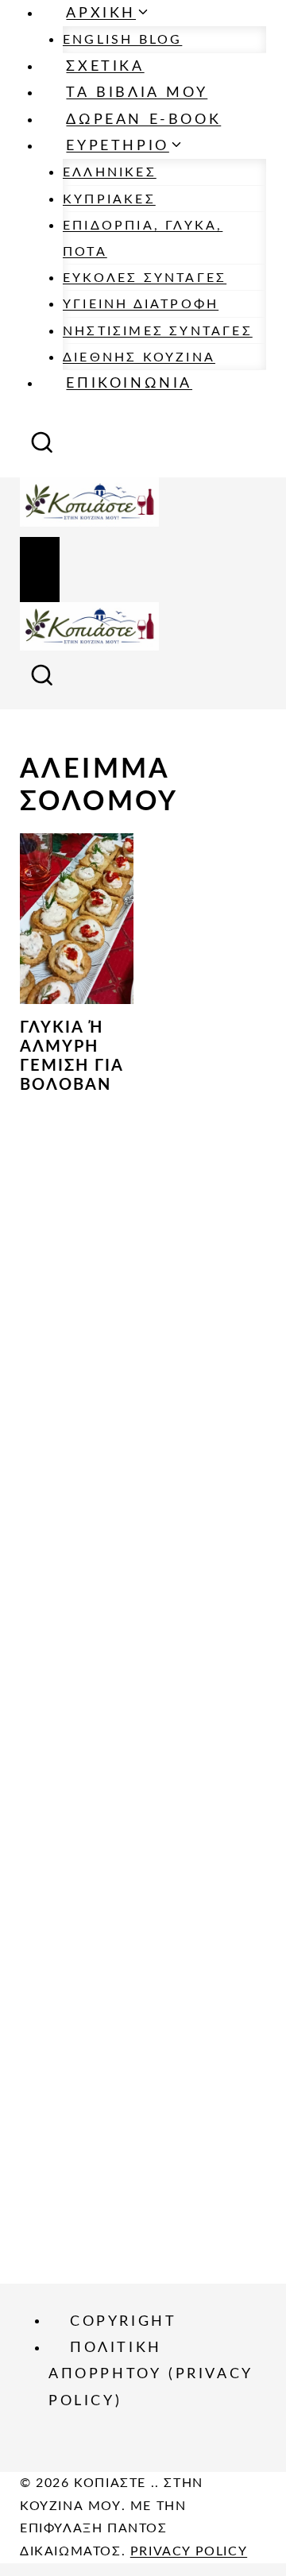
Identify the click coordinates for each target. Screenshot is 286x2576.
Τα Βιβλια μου (137, 93)
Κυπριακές (109, 199)
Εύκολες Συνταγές (145, 278)
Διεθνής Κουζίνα (139, 357)
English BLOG (122, 40)
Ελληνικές (110, 172)
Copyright (123, 2321)
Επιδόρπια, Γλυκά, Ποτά (143, 238)
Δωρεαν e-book (143, 120)
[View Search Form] (42, 448)
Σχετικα (105, 67)
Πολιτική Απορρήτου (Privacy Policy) (151, 2375)
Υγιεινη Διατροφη (141, 304)
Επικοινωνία (129, 384)
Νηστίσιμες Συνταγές (158, 331)
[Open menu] (40, 570)
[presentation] (77, 919)
